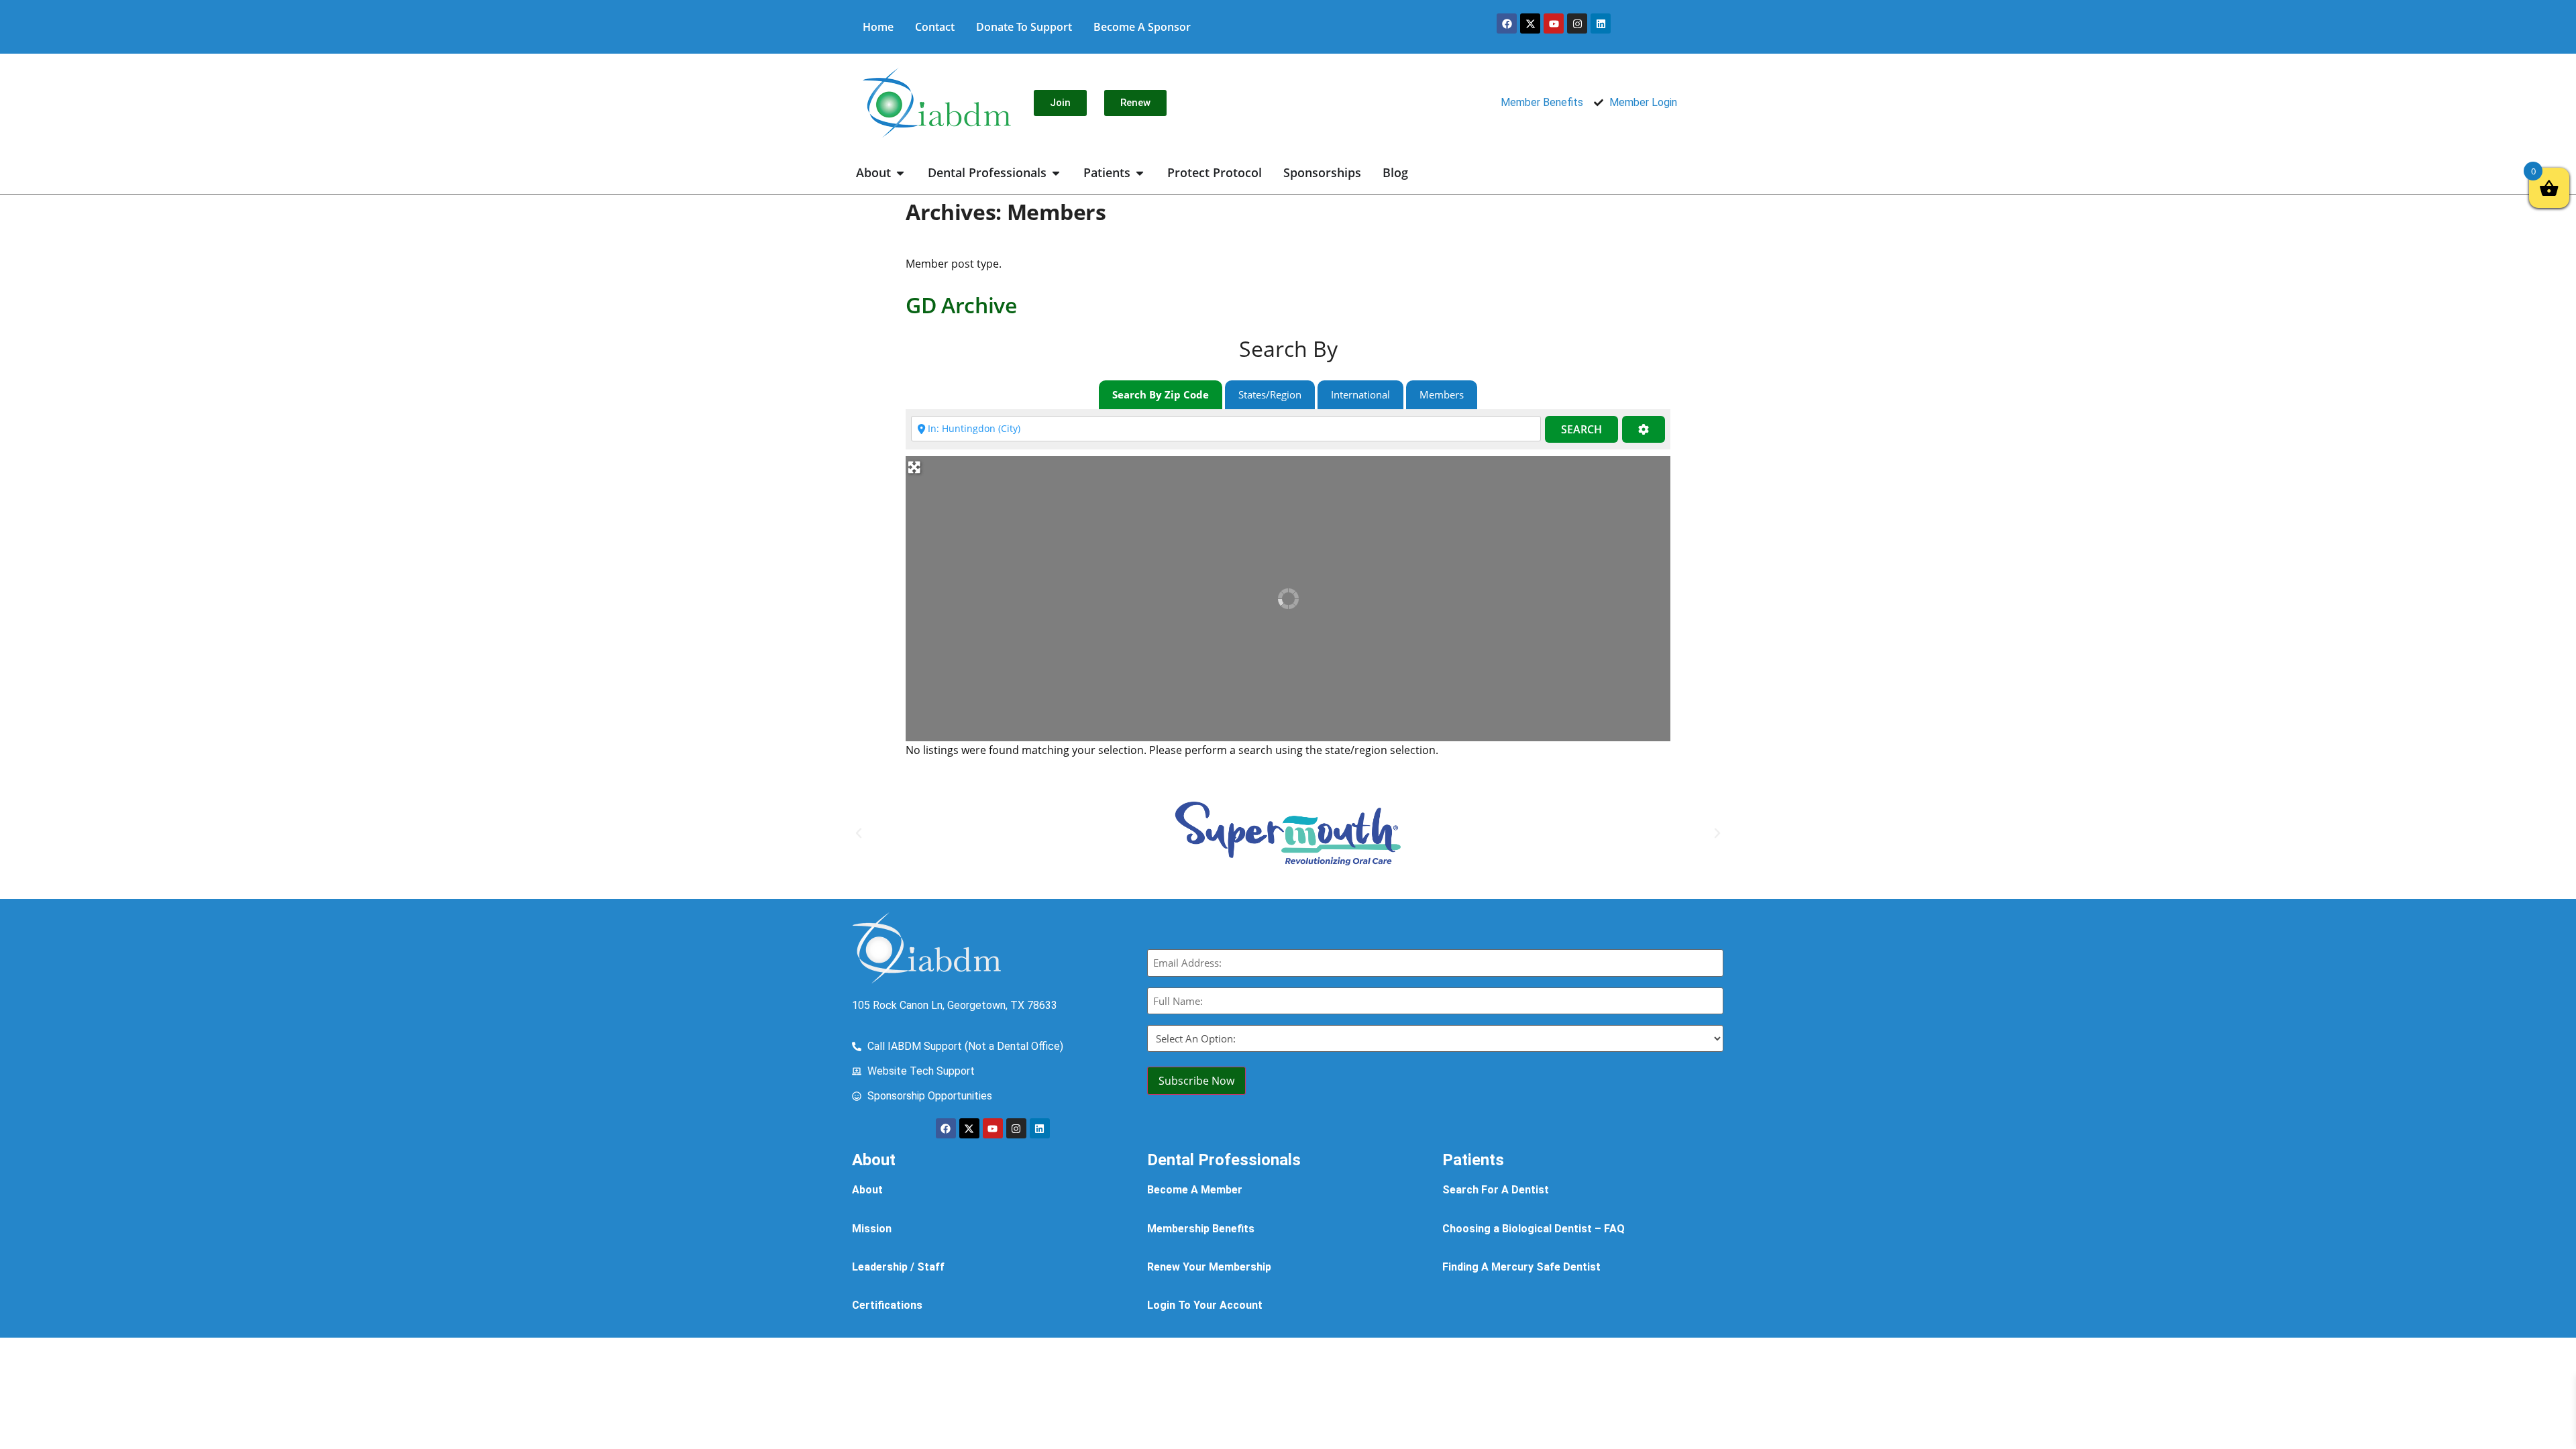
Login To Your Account (1205, 1305)
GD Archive (961, 305)
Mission (872, 1229)
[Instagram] (1577, 23)
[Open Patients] (1140, 173)
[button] (859, 833)
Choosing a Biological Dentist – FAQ (1534, 1229)
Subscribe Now (1196, 1081)
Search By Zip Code (1161, 394)
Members (1442, 394)
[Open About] (900, 173)
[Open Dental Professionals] (1056, 173)
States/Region (1270, 394)
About (867, 1190)
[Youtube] (1554, 23)
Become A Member (1195, 1190)
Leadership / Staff (898, 1267)
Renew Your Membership (1209, 1267)
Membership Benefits (1201, 1229)
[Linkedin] (1601, 23)
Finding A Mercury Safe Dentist (1521, 1267)
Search (1581, 429)
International (1360, 394)
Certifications (887, 1305)
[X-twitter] (1530, 23)
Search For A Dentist (1496, 1190)
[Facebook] (1507, 23)
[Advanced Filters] (1644, 430)
